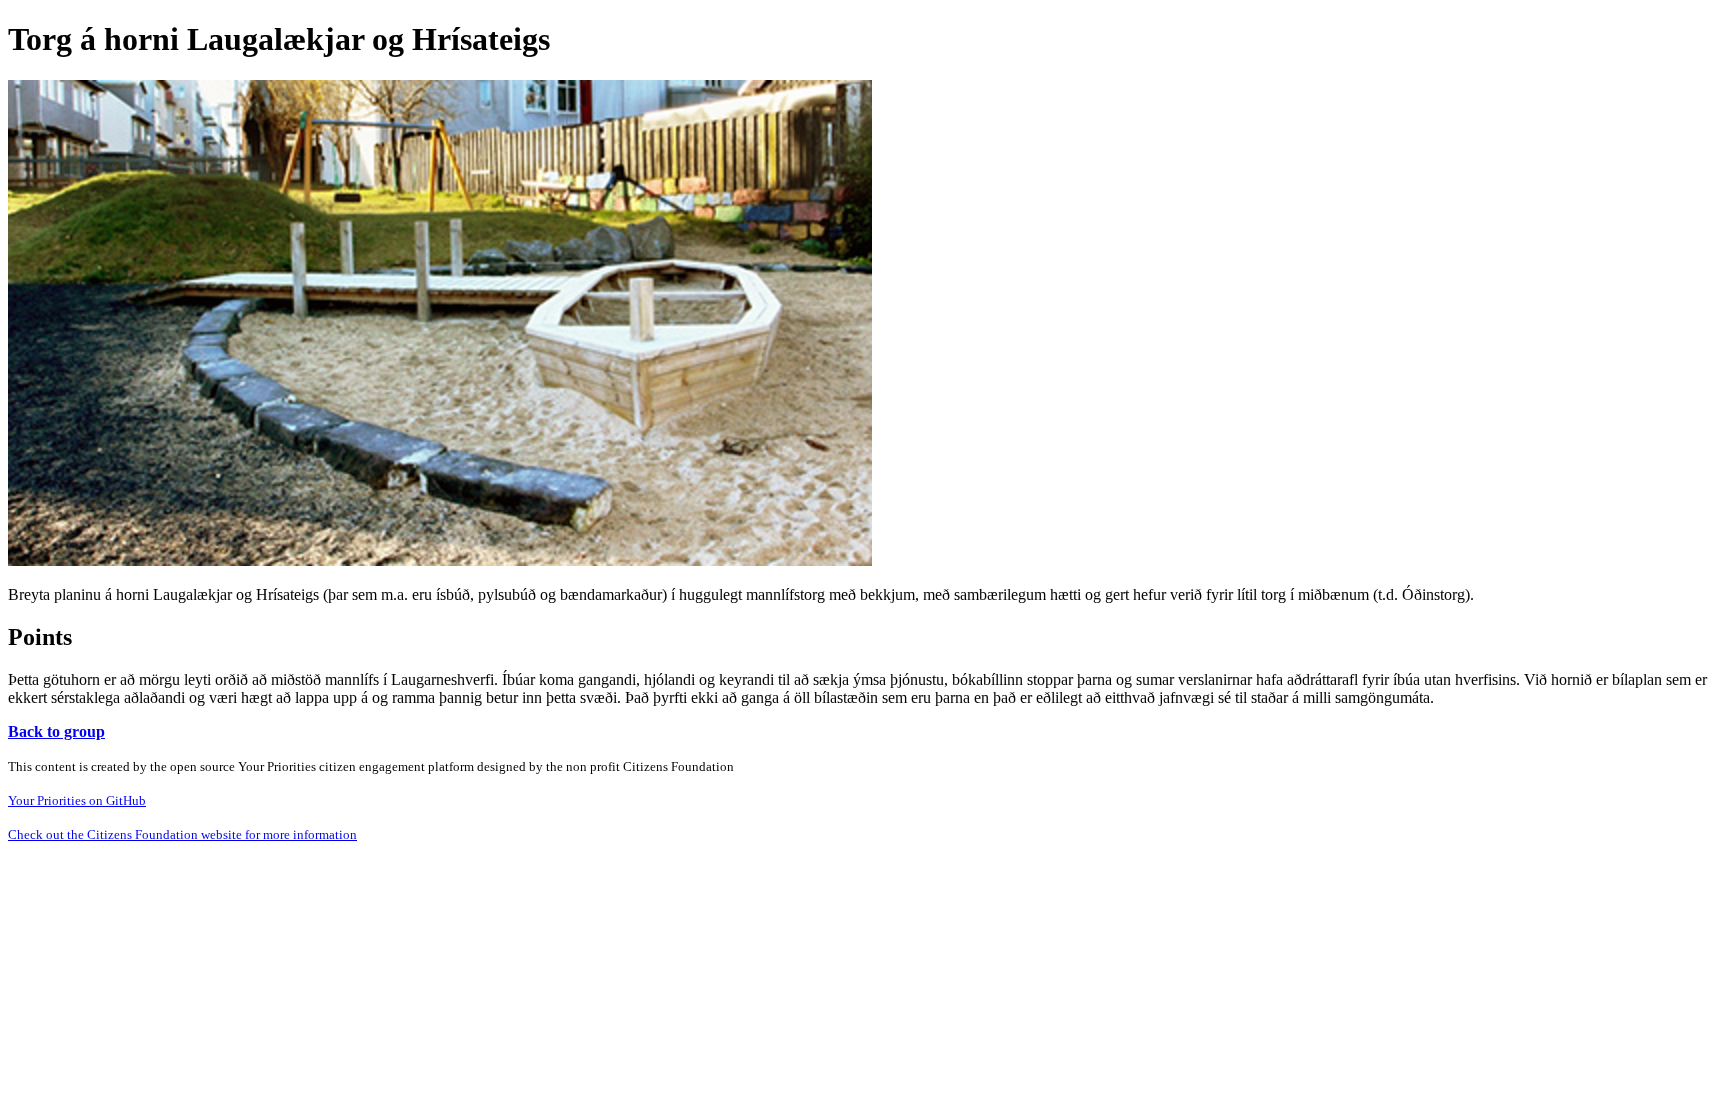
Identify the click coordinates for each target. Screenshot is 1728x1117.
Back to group (56, 731)
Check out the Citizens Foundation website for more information (182, 834)
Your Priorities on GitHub (77, 800)
